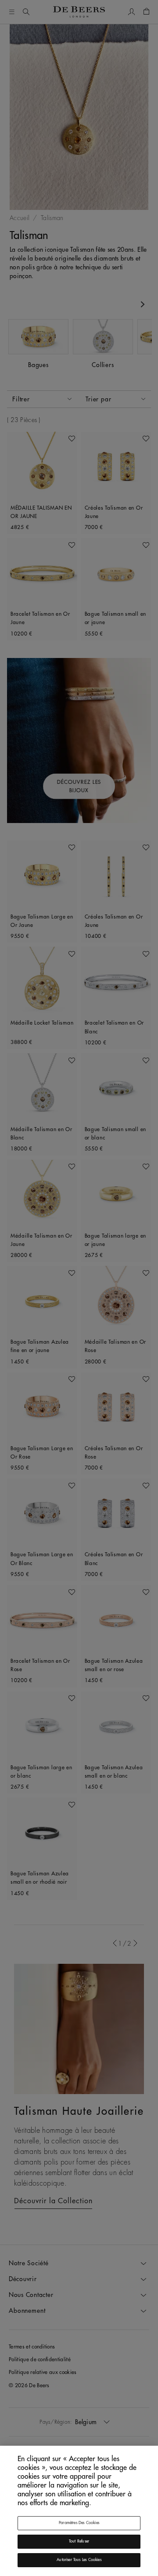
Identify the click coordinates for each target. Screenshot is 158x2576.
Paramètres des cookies (79, 2523)
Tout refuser (79, 2541)
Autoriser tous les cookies (79, 2560)
